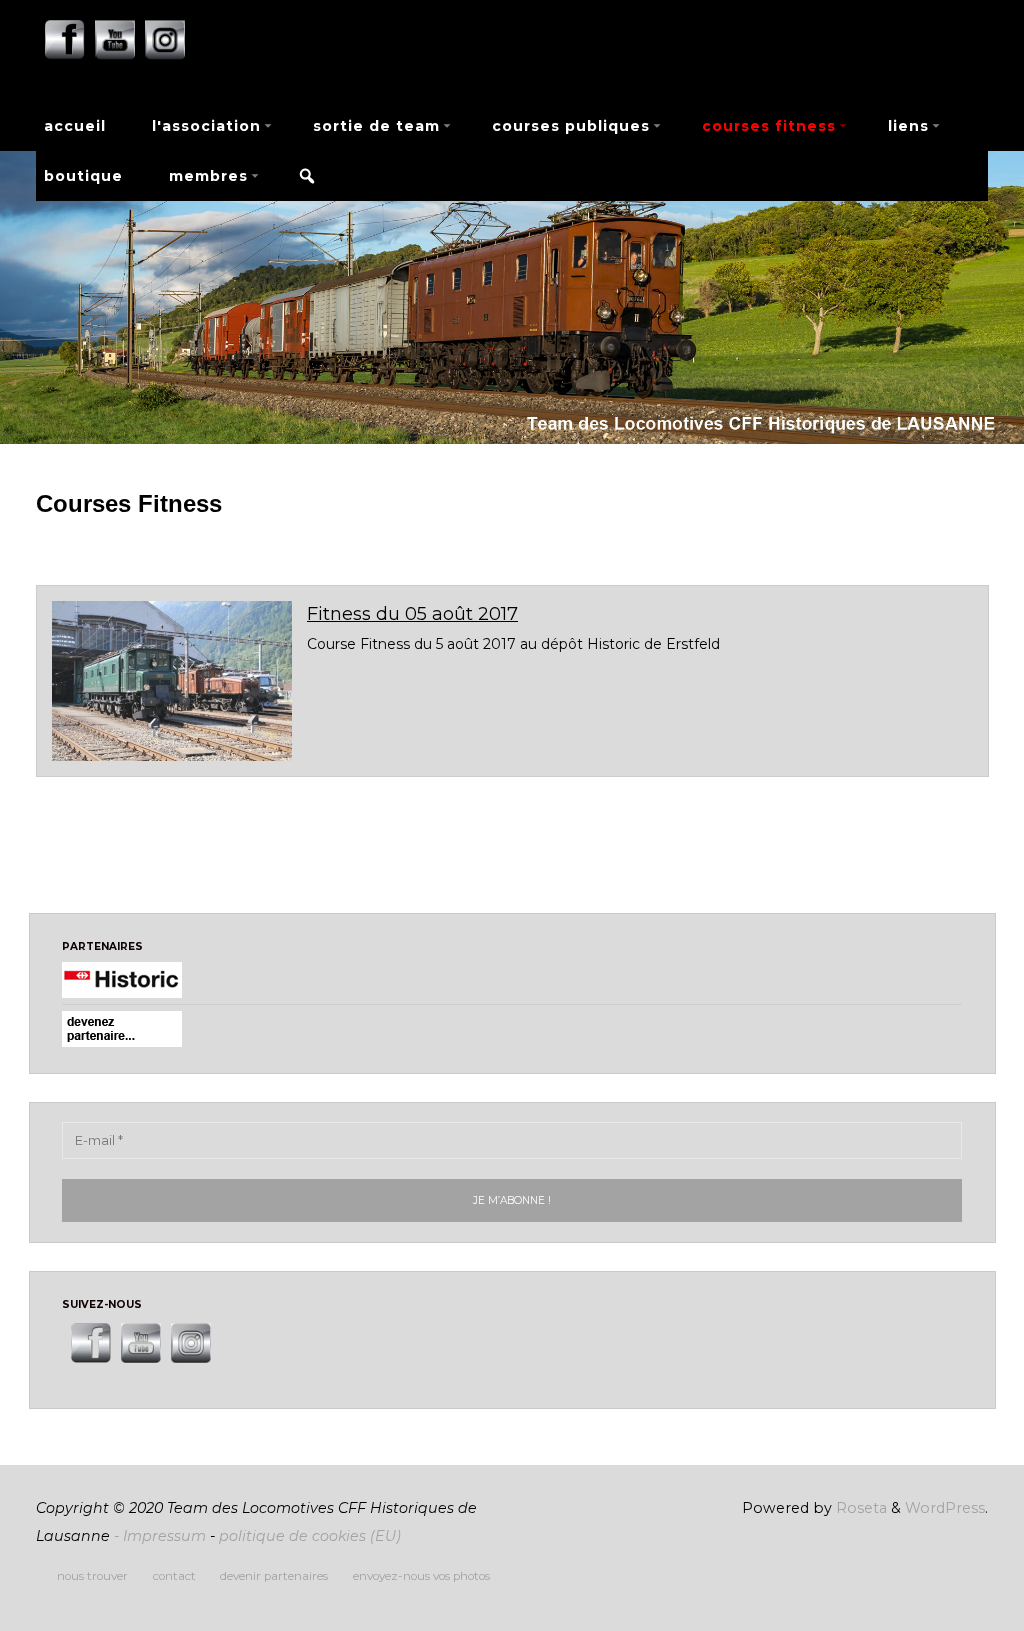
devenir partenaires (274, 1576)
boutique (83, 176)
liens (908, 126)
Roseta (859, 1508)
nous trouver (92, 1576)
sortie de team (376, 126)
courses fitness (769, 126)
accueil (75, 126)
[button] (307, 176)
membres (208, 176)
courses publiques (571, 126)
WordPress (945, 1508)
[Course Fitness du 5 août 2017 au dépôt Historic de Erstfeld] (172, 681)
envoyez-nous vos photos (421, 1576)
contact (174, 1576)
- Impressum (160, 1536)
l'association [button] (206, 126)
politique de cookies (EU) (310, 1536)
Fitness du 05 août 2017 (412, 614)
